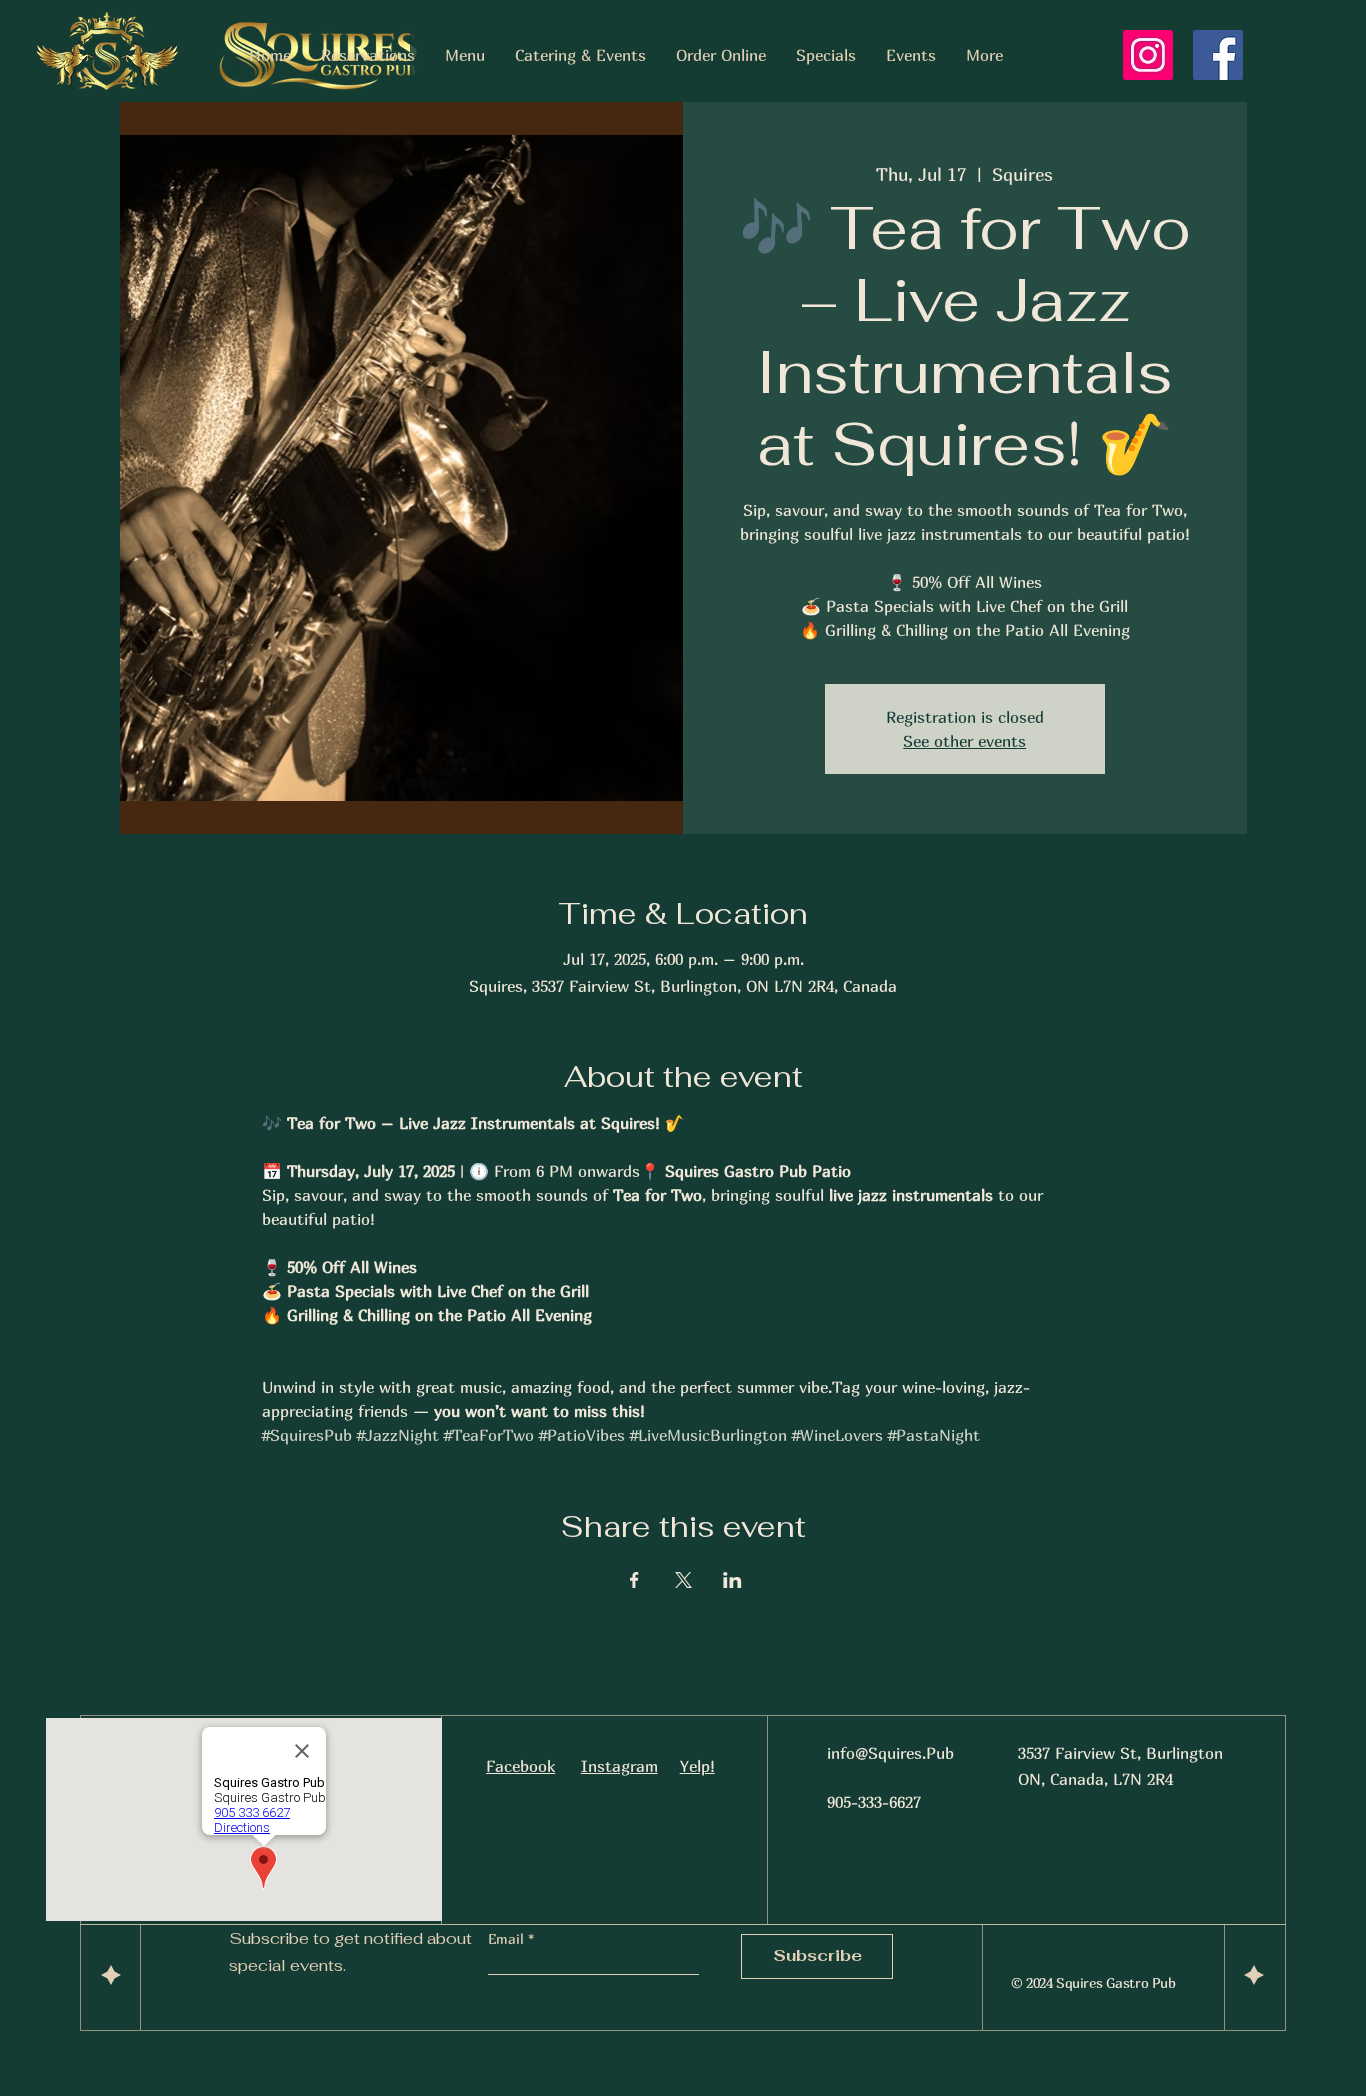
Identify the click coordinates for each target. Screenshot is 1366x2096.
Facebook (520, 1766)
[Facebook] (1218, 55)
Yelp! (697, 1766)
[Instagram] (1148, 55)
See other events (964, 741)
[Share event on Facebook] (634, 1580)
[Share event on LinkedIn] (732, 1580)
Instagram (619, 1766)
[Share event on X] (683, 1580)
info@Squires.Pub (890, 1753)
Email (508, 1939)
